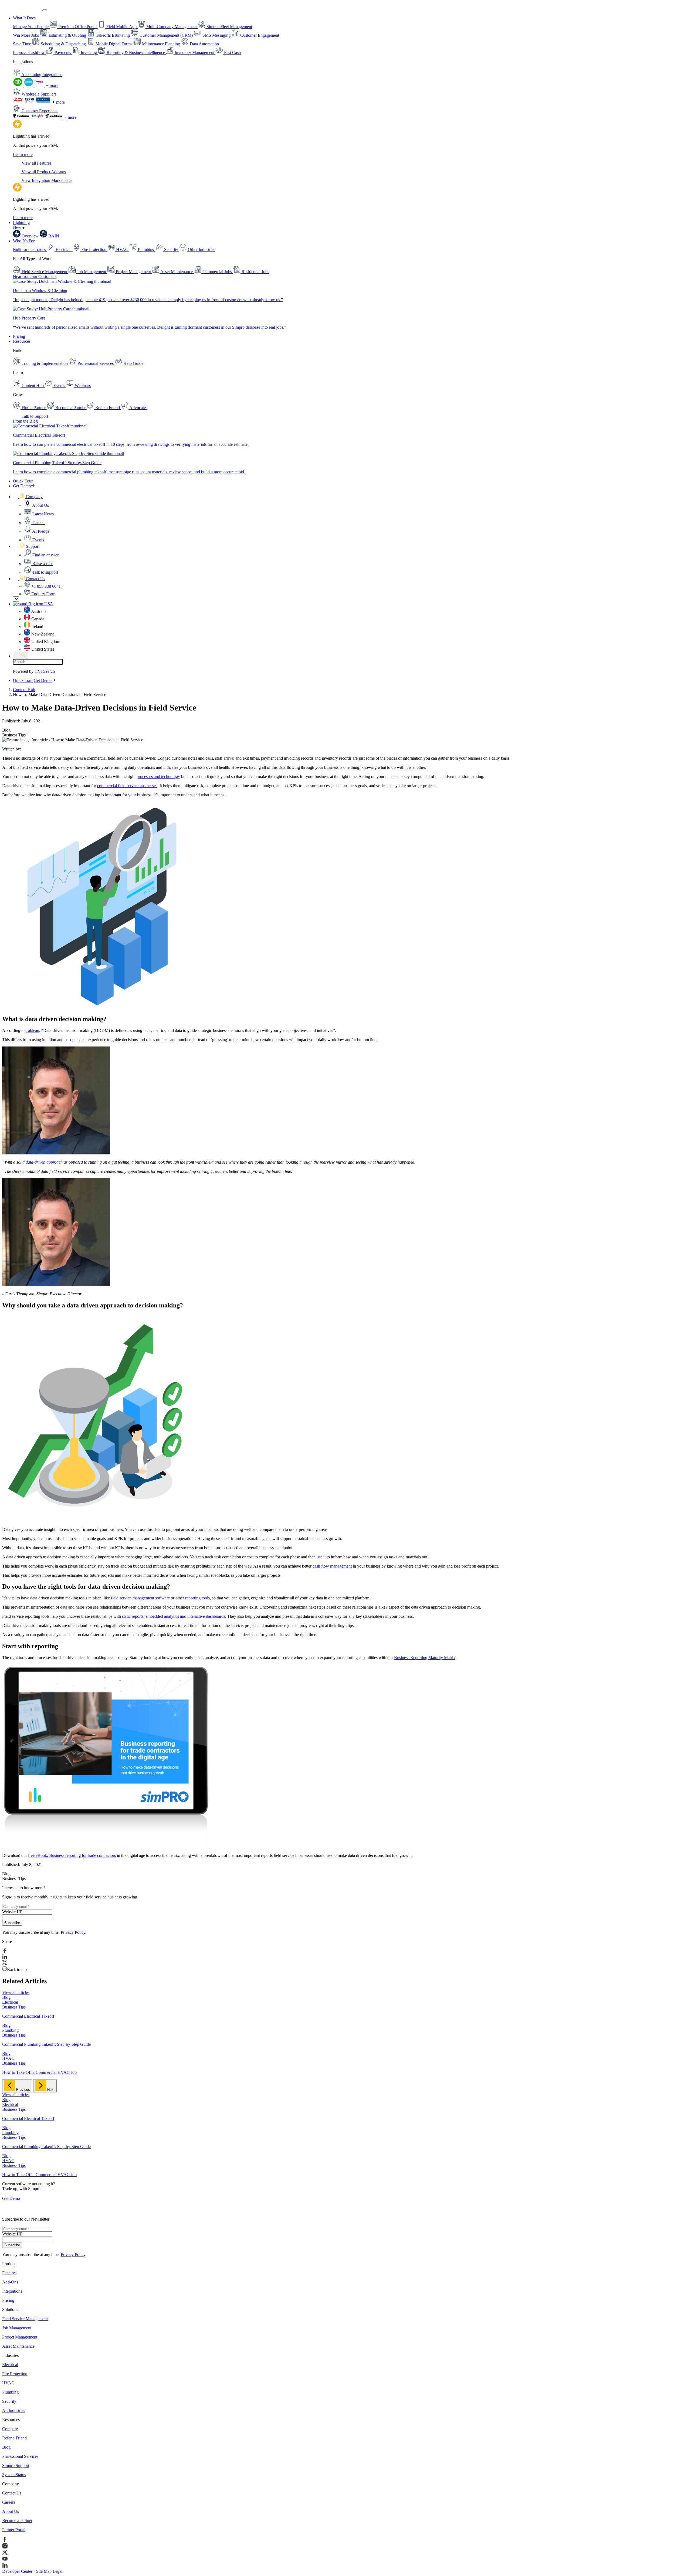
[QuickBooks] (18, 85)
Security (9, 2401)
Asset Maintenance (18, 2346)
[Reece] (30, 102)
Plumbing (10, 2392)
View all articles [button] (16, 1992)
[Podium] (22, 117)
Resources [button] (22, 341)
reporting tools (197, 1598)
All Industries (14, 2410)
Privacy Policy (73, 1932)
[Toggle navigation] (45, 10)
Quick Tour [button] (23, 481)
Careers (9, 2502)
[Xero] (29, 85)
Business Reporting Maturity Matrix (425, 1658)
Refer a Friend (14, 2438)
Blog (6, 2447)
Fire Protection (15, 2374)
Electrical (10, 2365)
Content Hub (24, 690)
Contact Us (12, 2493)
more (53, 85)
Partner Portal (14, 2530)
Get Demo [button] (22, 486)
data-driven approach (44, 1162)
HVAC (8, 2383)
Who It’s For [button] (24, 241)
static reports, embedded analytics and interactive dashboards (174, 1616)
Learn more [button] (23, 154)
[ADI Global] (19, 102)
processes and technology (158, 776)
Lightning (21, 225)
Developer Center (17, 2571)
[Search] (21, 655)
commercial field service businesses (127, 786)
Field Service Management (25, 2319)
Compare (10, 2429)
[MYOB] (40, 85)
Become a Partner (17, 2521)
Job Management (17, 2328)
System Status (14, 2475)
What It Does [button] (24, 18)
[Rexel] (44, 102)
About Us (11, 2511)
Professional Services (20, 2456)
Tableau (32, 1030)
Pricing (19, 336)
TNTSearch (45, 671)
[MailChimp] (54, 117)
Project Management (20, 2337)
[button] (28, 497)
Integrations (12, 2291)
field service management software (140, 1598)
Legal (57, 2571)
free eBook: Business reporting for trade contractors (72, 1855)
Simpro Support (16, 2465)
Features (9, 2273)
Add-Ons (10, 2282)
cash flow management (332, 1566)
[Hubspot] (38, 117)
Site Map (44, 2571)
